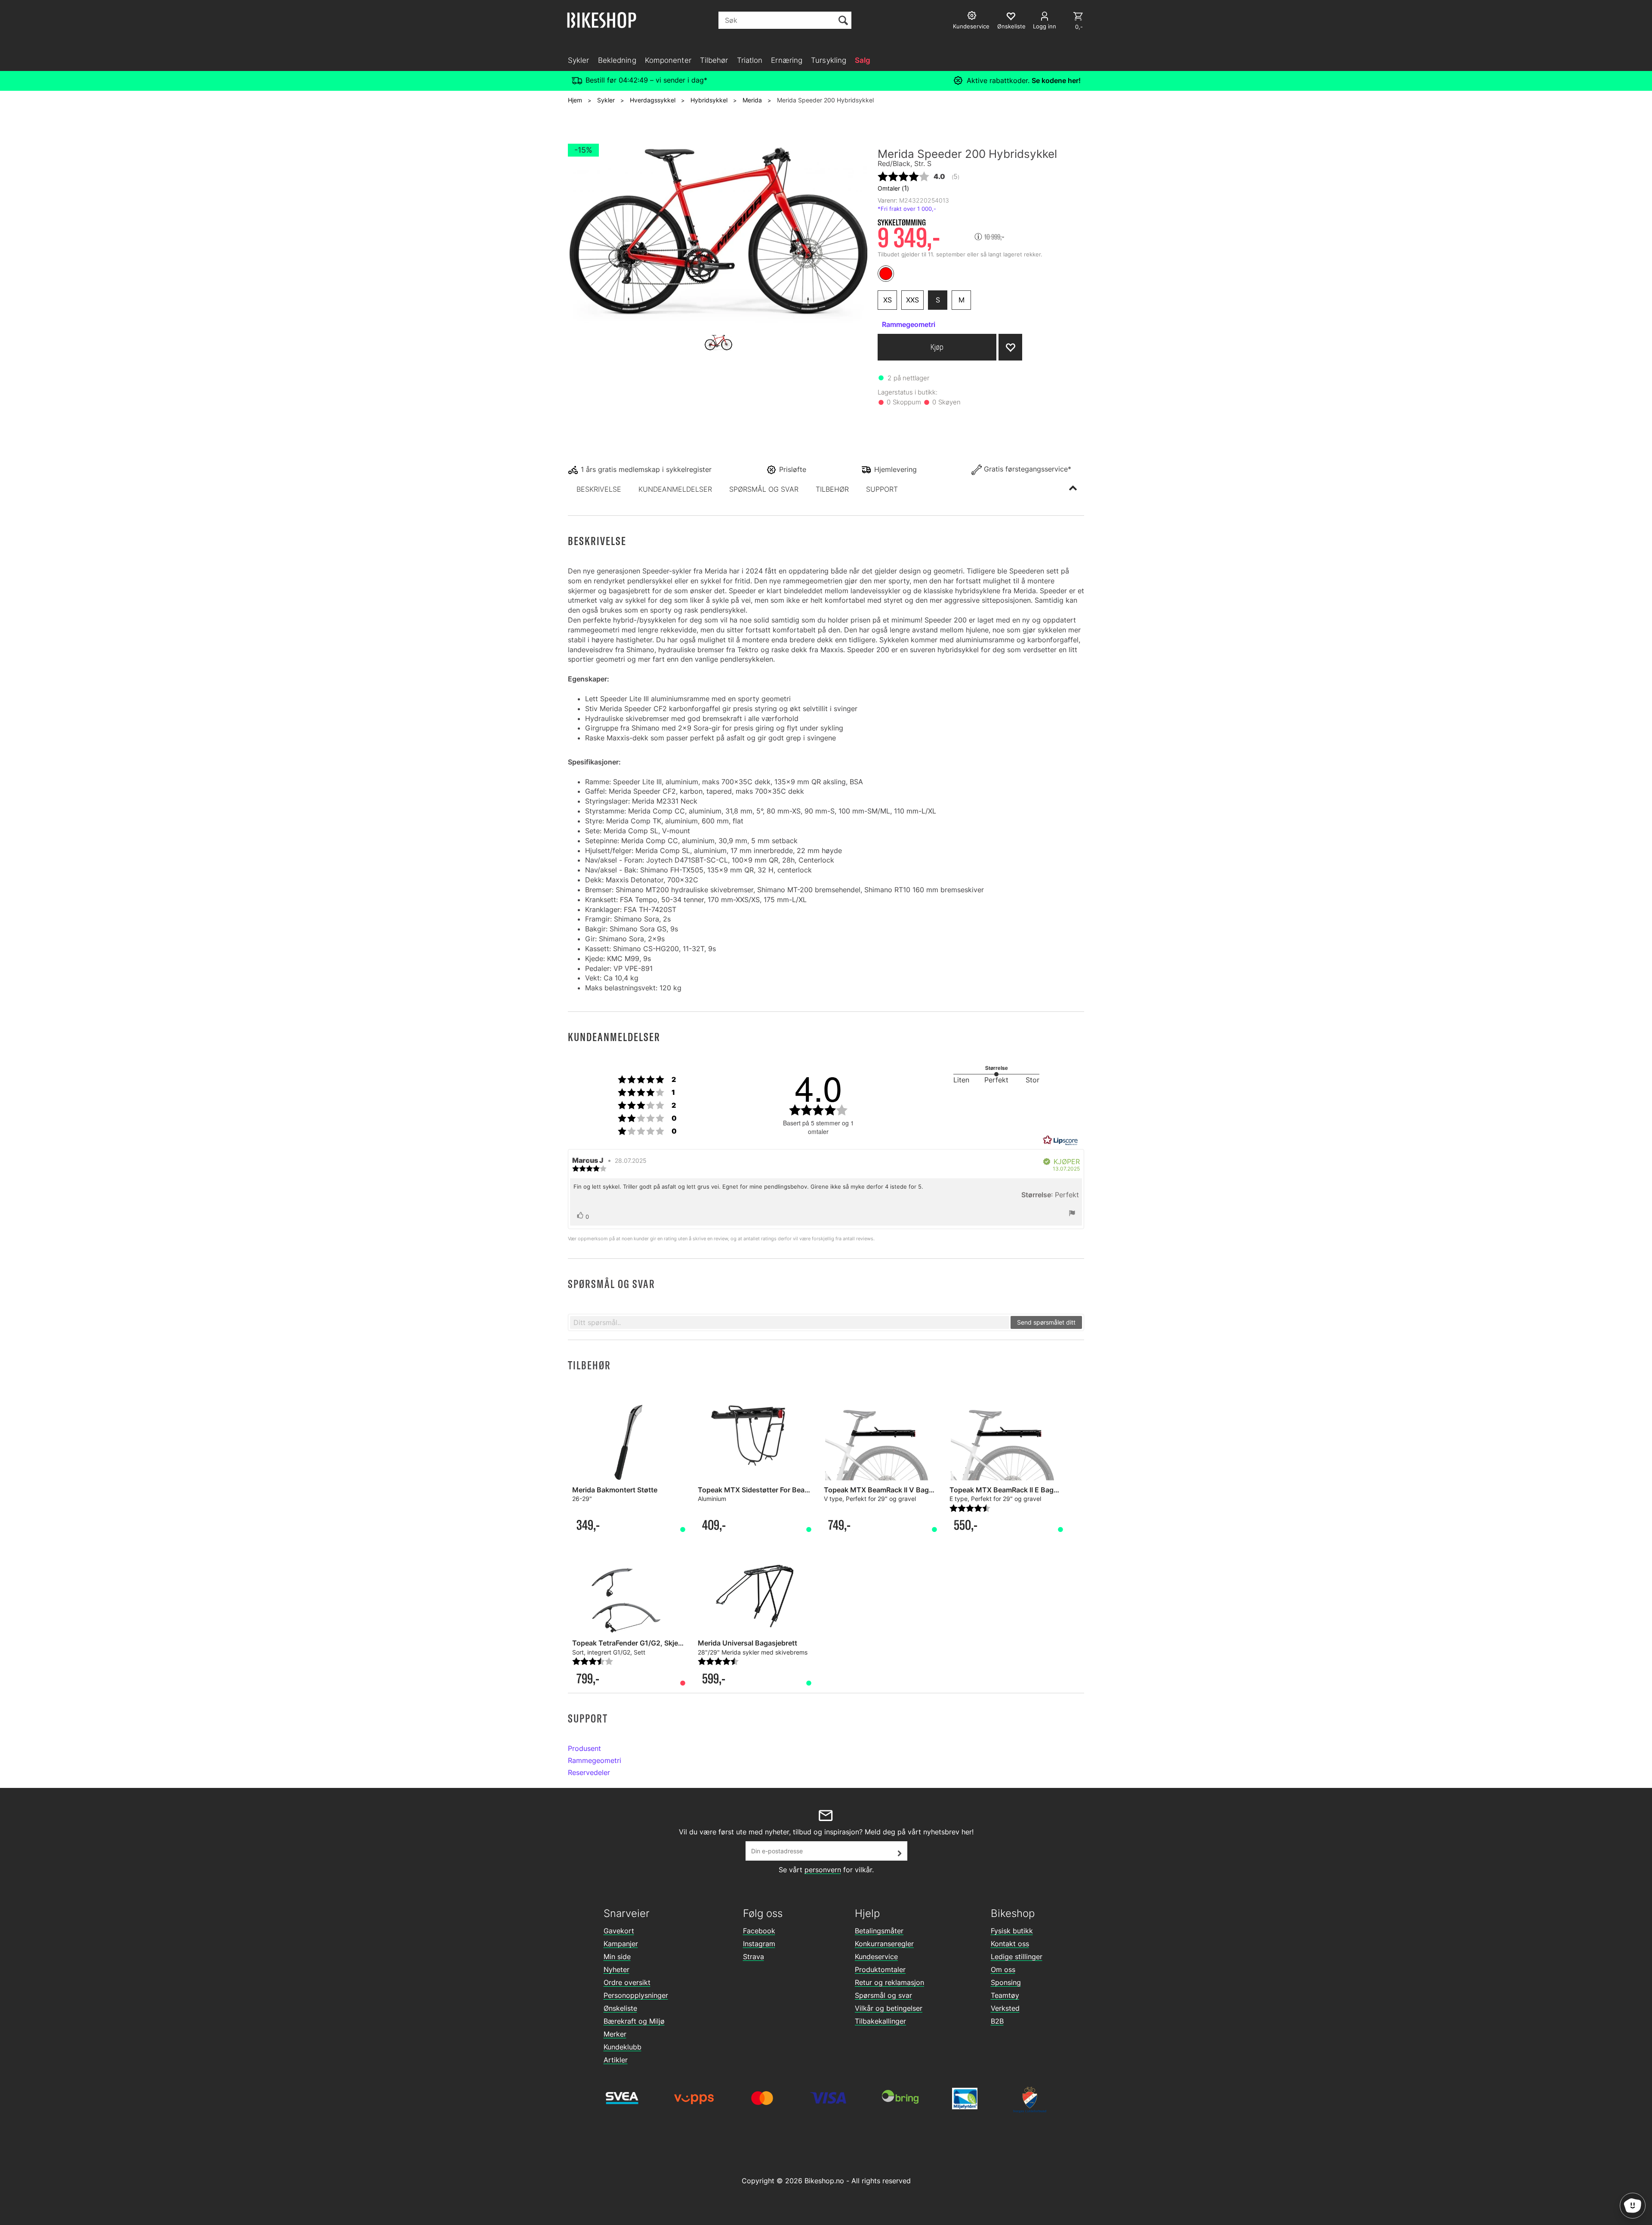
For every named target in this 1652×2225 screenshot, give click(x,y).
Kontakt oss (1010, 1944)
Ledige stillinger (1017, 1957)
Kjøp (937, 347)
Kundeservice (876, 1957)
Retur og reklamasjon (889, 1982)
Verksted (1005, 2008)
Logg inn (1045, 26)
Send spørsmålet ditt (1046, 1322)
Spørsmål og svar (883, 1995)
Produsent (584, 1748)
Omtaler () (893, 188)
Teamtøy (1005, 1995)
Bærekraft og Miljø (634, 2021)
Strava (754, 1957)
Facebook (759, 1931)
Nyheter (616, 1969)
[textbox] (790, 1322)
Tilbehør (714, 60)
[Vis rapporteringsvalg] (1072, 1214)
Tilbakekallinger (880, 2021)
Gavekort (619, 1931)
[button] (599, 489)
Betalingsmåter (879, 1931)
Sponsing (1006, 1982)
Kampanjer (621, 1944)
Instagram (759, 1944)
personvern (823, 1870)
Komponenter (668, 60)
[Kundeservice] (973, 17)
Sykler (579, 60)
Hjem (575, 100)
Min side (617, 1957)
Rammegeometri (595, 1760)
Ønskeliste (620, 2008)
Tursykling (829, 60)
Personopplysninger (636, 1995)
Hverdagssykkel (653, 100)
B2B (997, 2021)
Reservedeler (589, 1772)
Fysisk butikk (1012, 1931)
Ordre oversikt (627, 1982)
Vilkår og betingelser (889, 2008)
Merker (615, 2034)
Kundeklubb (623, 2047)
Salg (863, 60)
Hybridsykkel (709, 100)
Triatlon (750, 60)
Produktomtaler (880, 1969)
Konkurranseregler (884, 1944)
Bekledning (617, 60)
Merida (752, 100)
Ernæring (787, 60)
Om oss (1003, 1969)
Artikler (616, 2060)
